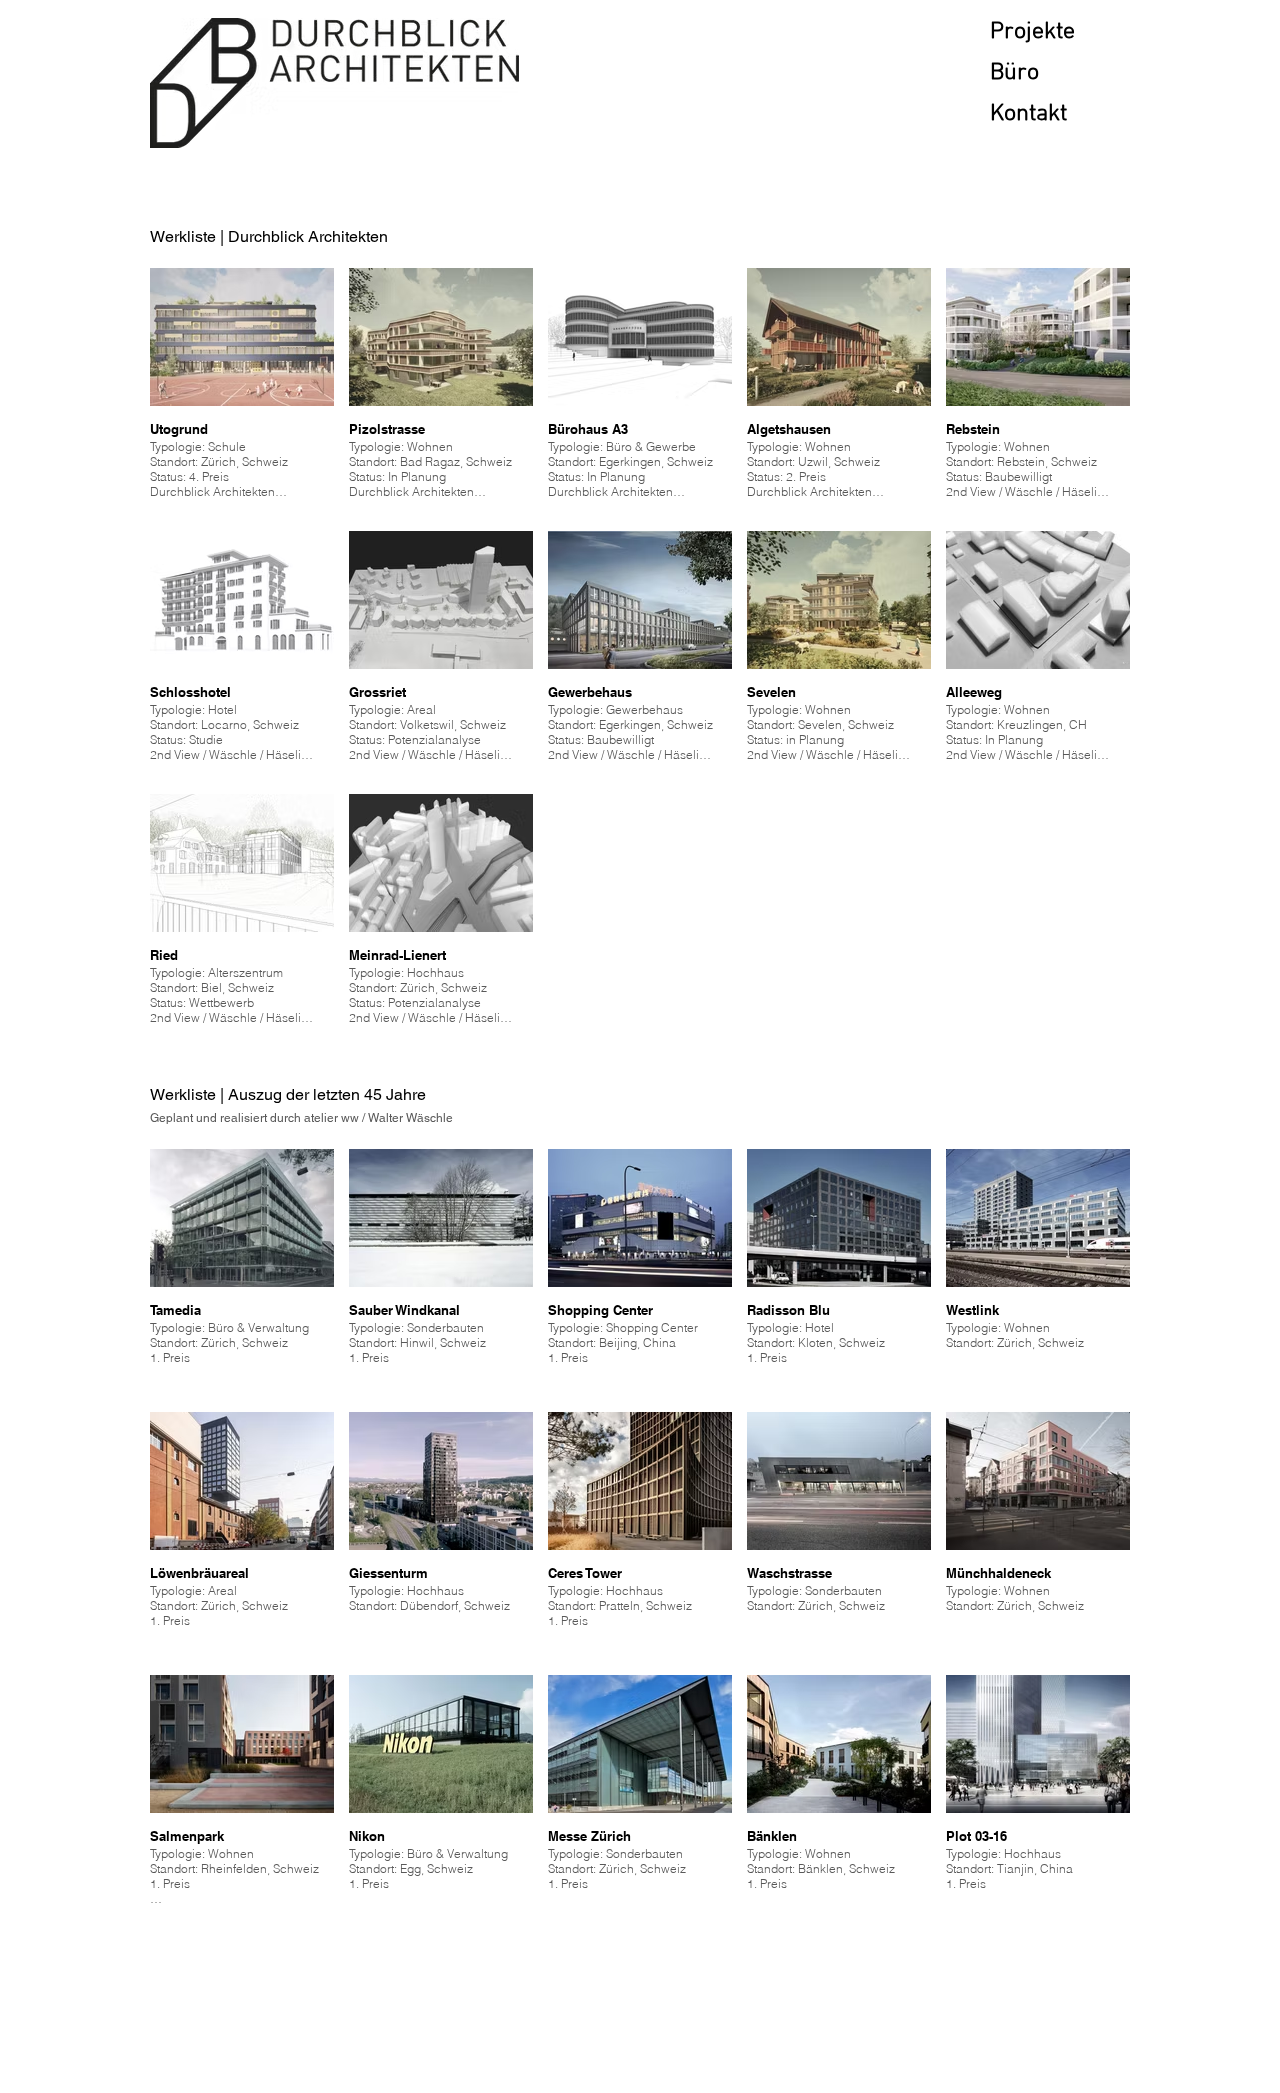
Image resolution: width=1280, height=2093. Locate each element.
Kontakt (1028, 114)
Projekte (1032, 32)
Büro (1014, 73)
